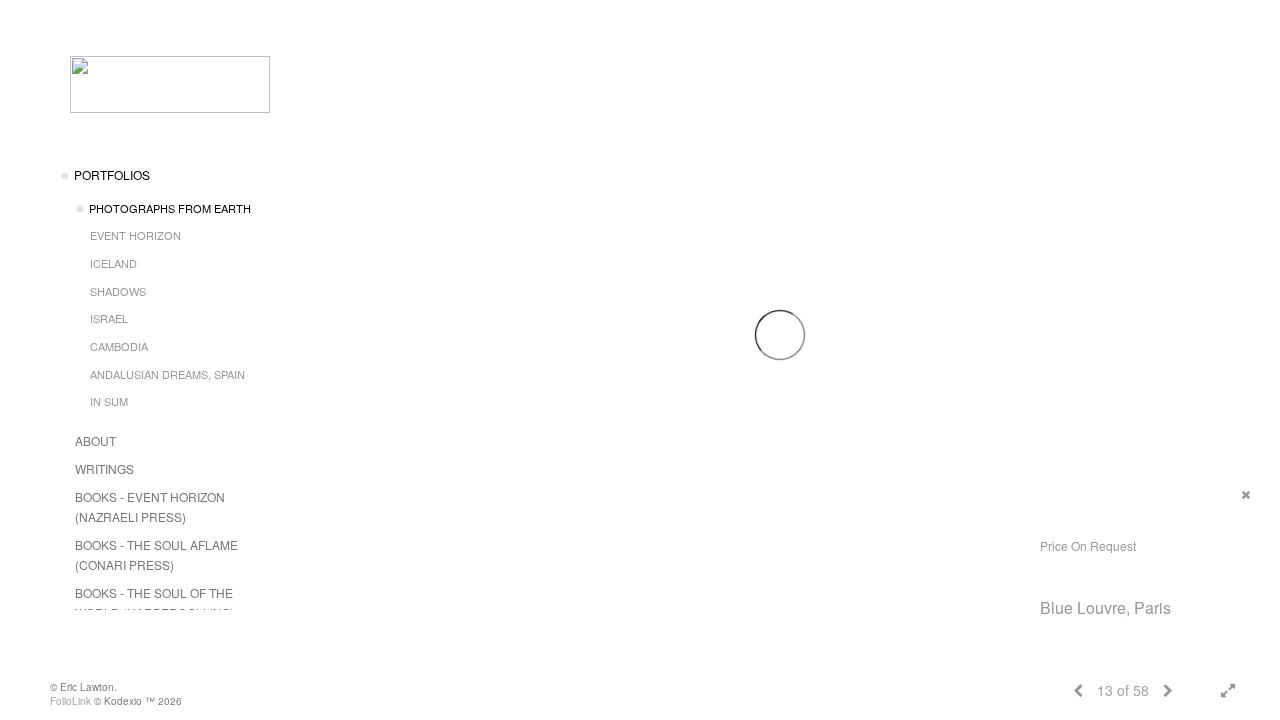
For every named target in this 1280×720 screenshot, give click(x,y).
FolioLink (70, 701)
